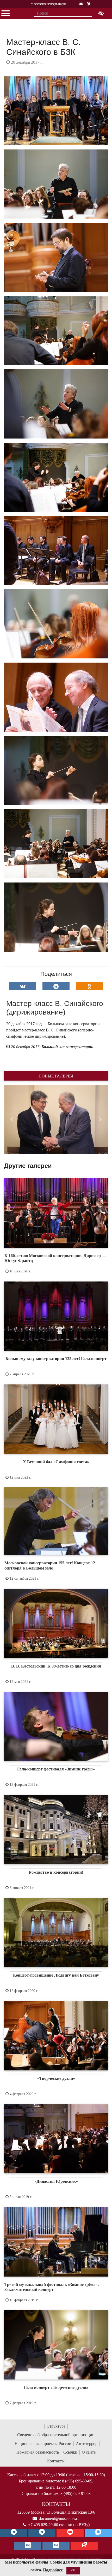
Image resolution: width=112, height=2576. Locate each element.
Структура (56, 2426)
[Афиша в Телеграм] (84, 2546)
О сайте (89, 2452)
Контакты (56, 2461)
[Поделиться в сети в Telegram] (56, 986)
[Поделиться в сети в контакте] (23, 986)
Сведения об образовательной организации (56, 2435)
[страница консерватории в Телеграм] (14, 2533)
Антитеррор (87, 2444)
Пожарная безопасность (38, 2452)
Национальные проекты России (43, 2444)
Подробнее (53, 2570)
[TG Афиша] (42, 2533)
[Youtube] (70, 2533)
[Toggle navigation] (101, 26)
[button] (12, 1119)
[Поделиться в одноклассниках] (89, 986)
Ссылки (70, 2452)
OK (73, 2570)
